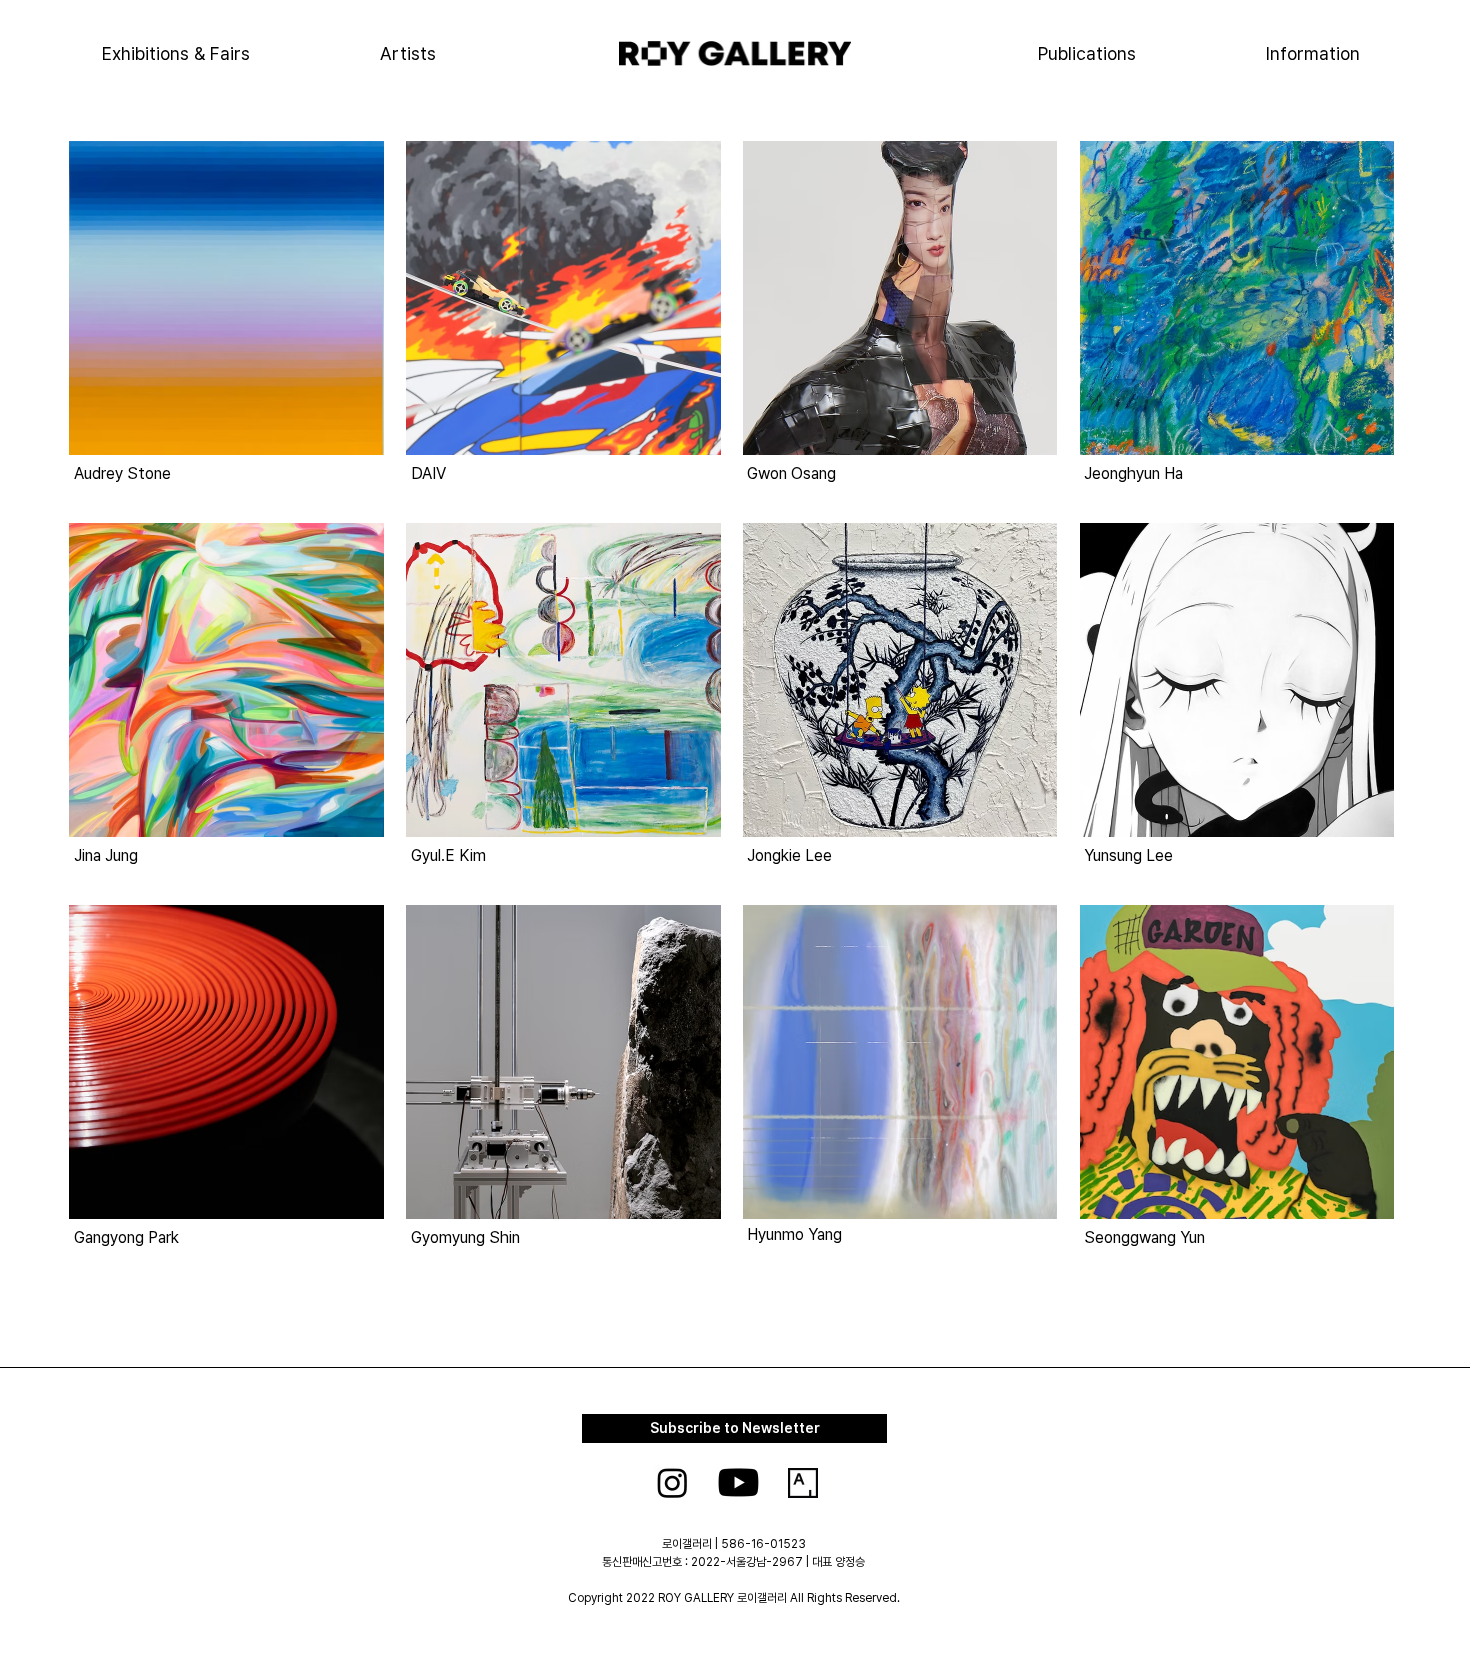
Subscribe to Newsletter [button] (735, 1428)
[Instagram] (672, 1482)
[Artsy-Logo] (803, 1483)
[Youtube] (738, 1482)
